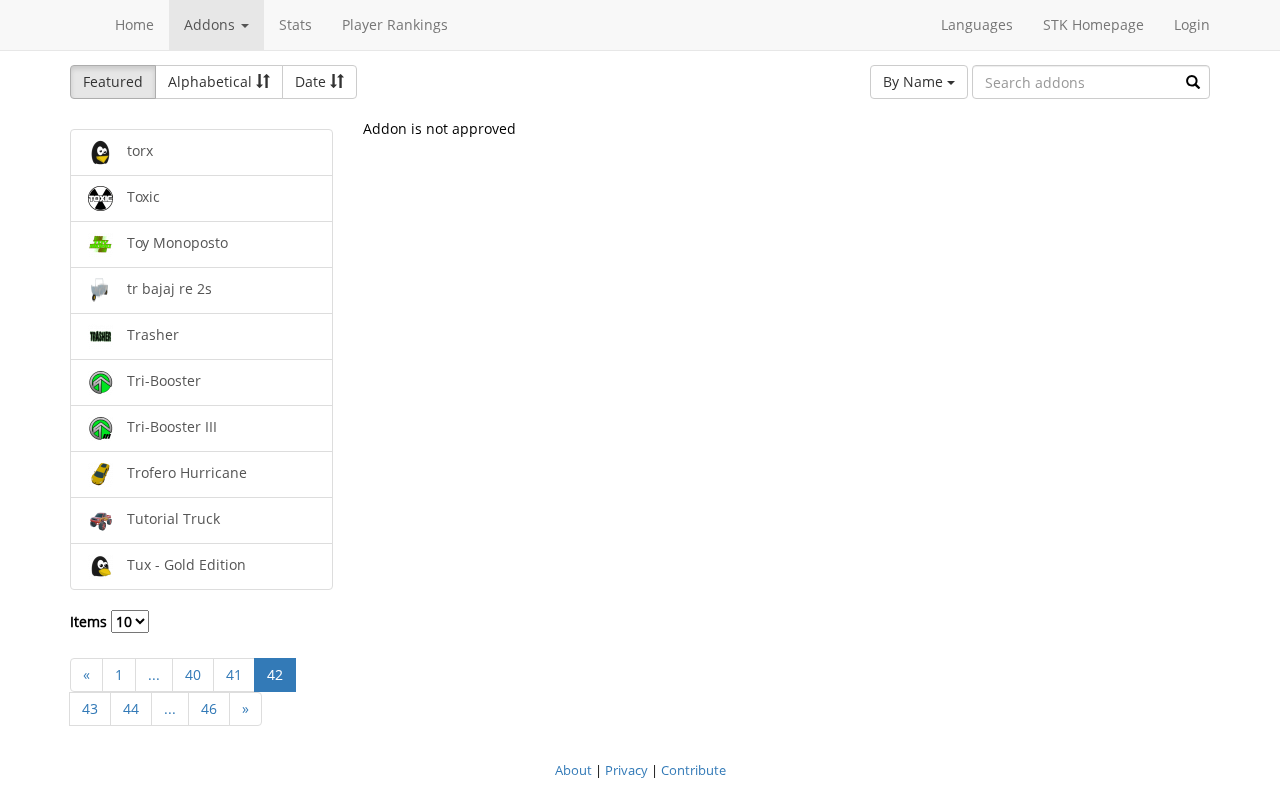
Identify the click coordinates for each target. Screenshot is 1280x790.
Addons (211, 24)
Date (312, 81)
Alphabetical (212, 81)
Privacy (626, 770)
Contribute (693, 770)
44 (131, 708)
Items (90, 621)
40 (193, 674)
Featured (113, 81)
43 (90, 708)
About (573, 770)
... (154, 674)
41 (234, 674)
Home (134, 24)
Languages (977, 24)
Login (1192, 24)
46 (209, 708)
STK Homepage (1093, 24)
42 (275, 674)
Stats (295, 24)
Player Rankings (395, 24)
